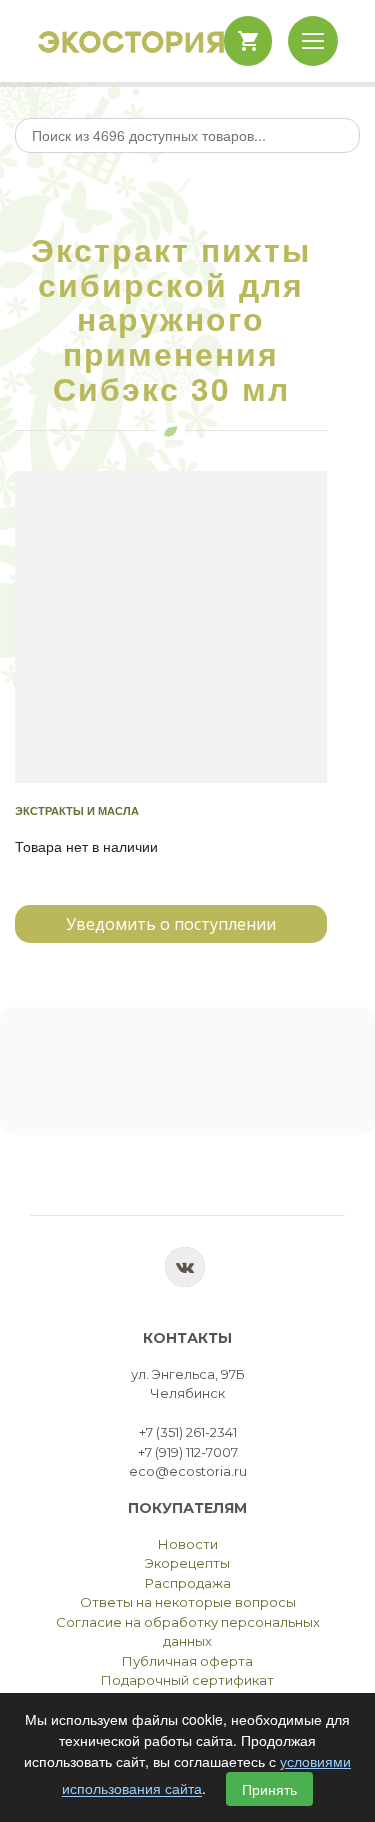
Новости (188, 1544)
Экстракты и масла (77, 810)
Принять (269, 1789)
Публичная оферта (187, 1661)
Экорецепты (187, 1563)
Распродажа (188, 1583)
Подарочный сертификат (187, 1680)
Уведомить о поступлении (171, 924)
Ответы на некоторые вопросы (188, 1602)
